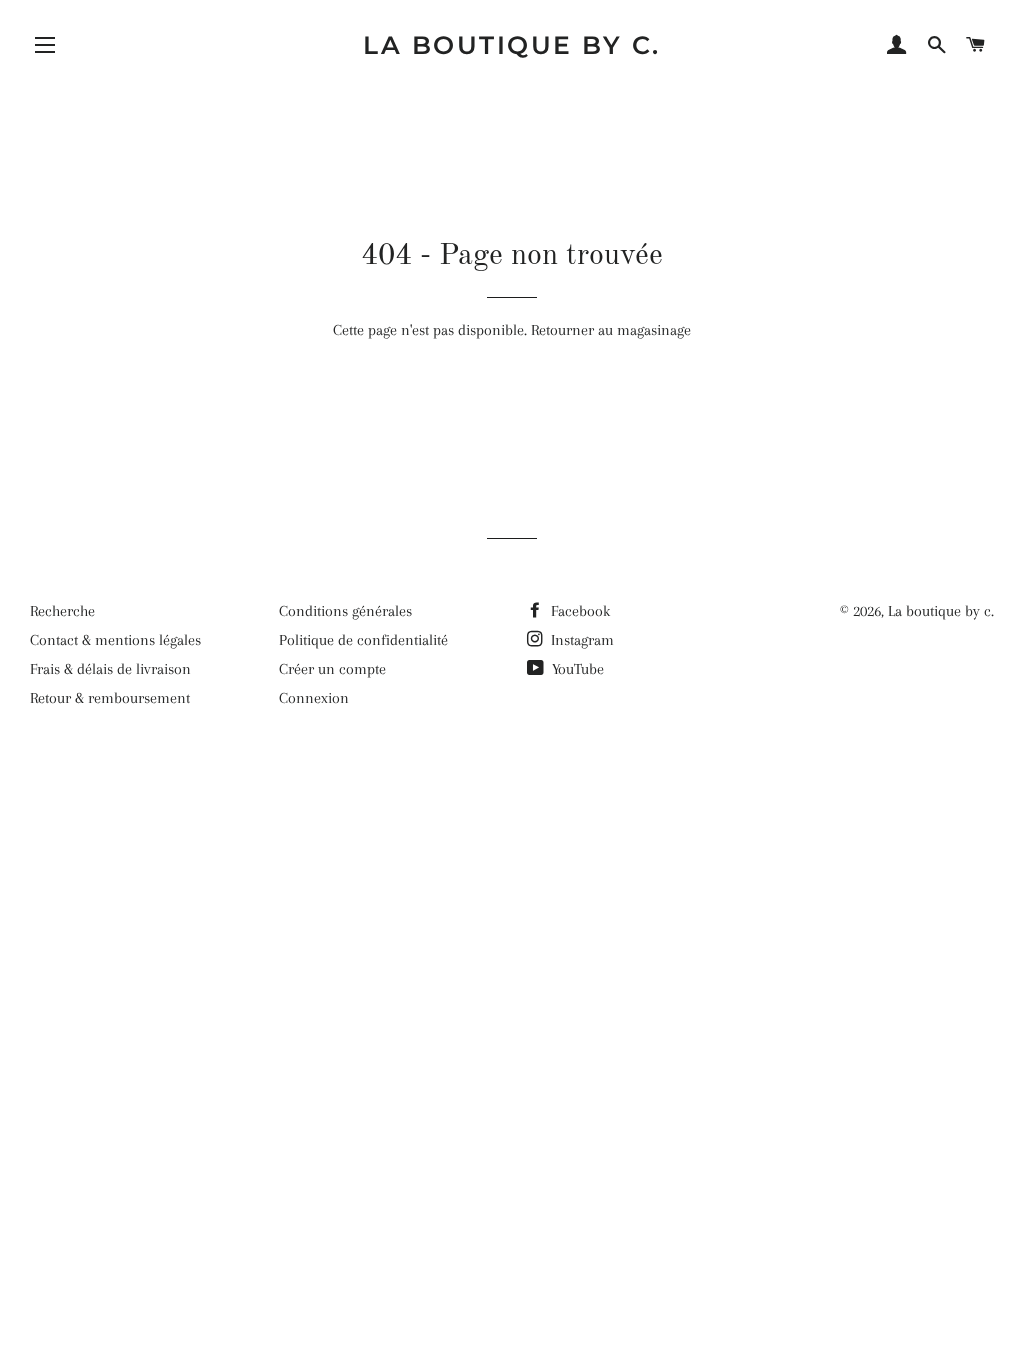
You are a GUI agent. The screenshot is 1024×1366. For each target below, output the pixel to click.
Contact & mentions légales (115, 640)
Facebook (578, 611)
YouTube (576, 669)
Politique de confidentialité (363, 640)
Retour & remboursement (110, 698)
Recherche (62, 611)
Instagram (580, 640)
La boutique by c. (512, 45)
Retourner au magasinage (611, 330)
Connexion (314, 698)
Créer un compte (332, 669)
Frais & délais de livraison (110, 669)
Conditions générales (345, 611)
